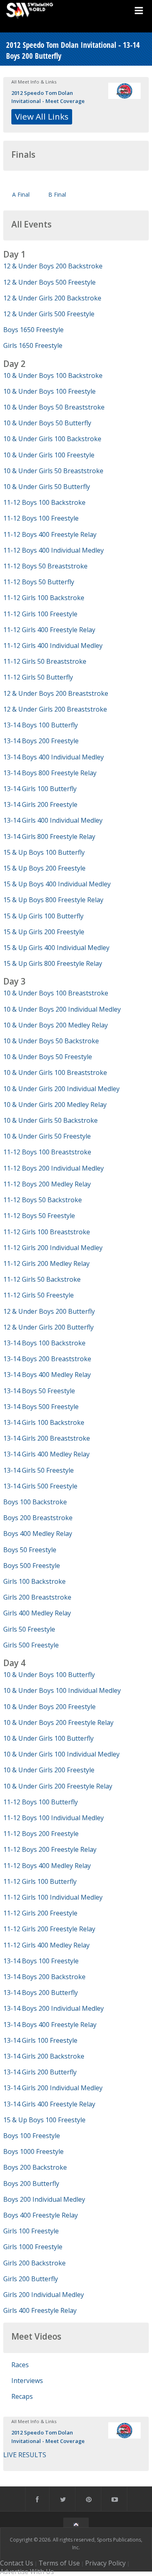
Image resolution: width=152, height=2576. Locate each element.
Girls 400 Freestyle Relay (40, 2310)
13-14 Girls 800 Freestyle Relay (49, 837)
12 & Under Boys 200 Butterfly (49, 1311)
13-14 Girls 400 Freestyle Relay (49, 2104)
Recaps (22, 2396)
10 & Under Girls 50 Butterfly (47, 487)
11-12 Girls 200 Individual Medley (53, 1248)
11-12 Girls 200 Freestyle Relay (49, 1929)
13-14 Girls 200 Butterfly (40, 2072)
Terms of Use (59, 2563)
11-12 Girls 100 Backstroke (44, 598)
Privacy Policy (105, 2563)
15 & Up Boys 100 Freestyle (44, 2120)
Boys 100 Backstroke (35, 1502)
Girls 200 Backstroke (34, 2263)
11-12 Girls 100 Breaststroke (47, 1232)
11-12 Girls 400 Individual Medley (53, 646)
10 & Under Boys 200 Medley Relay (56, 1025)
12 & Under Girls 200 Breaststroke (55, 709)
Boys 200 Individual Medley (44, 2199)
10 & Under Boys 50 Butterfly (47, 423)
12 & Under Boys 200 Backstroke (53, 266)
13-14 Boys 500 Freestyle (41, 1407)
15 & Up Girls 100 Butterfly (43, 916)
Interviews (27, 2381)
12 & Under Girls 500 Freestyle (49, 314)
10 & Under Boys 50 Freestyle (48, 1057)
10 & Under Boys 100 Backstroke (53, 375)
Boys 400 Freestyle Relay (41, 2215)
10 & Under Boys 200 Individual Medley (62, 1009)
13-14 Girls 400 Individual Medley (53, 820)
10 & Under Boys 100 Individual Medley (62, 1690)
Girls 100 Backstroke (34, 1581)
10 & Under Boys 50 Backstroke (51, 1041)
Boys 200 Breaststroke (38, 1518)
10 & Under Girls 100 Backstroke (52, 439)
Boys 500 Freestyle (32, 1566)
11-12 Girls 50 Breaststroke (45, 661)
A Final (21, 194)
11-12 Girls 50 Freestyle (39, 1295)
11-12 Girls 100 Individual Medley (53, 1897)
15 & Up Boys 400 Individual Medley (57, 884)
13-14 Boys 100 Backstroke (44, 1343)
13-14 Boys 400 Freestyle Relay (50, 2025)
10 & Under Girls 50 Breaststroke (53, 471)
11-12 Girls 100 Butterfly (40, 1881)
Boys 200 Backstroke (35, 2167)
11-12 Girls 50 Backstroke (42, 1279)
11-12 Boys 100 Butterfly (41, 1802)
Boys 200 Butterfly (31, 2183)
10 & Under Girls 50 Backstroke (50, 1120)
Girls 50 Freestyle (29, 1629)
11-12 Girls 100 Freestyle (40, 614)
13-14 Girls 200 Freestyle (40, 804)
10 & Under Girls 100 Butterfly (48, 1738)
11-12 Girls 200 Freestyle (40, 1913)
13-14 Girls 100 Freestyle (40, 2040)
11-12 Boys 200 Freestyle (41, 1834)
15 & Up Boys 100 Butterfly (44, 852)
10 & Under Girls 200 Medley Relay (55, 1105)
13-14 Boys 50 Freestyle (39, 1391)
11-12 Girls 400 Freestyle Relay (49, 630)
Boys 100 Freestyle (32, 2136)
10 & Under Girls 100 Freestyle (49, 455)
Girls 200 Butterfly (31, 2279)
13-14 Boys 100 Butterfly (41, 725)
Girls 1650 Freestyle (33, 345)
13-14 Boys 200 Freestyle (41, 741)
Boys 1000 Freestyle (33, 2151)
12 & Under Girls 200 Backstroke (52, 298)
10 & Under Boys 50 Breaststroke (54, 407)
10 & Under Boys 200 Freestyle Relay (58, 1722)
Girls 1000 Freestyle (33, 2247)
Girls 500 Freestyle (31, 1645)
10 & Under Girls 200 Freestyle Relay (58, 1786)
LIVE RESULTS (25, 2455)
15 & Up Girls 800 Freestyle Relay (53, 963)
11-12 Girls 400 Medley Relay (46, 1945)
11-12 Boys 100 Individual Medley (54, 1818)
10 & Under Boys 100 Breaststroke (56, 993)
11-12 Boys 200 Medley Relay (47, 1184)
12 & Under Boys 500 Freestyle (49, 282)
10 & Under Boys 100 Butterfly (49, 1675)
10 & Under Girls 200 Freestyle (49, 1770)
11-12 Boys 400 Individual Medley (54, 550)
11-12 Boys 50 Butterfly (39, 582)
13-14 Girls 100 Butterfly (40, 789)
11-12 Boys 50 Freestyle (39, 1216)
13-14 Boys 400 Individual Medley (54, 757)
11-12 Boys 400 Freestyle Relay (50, 534)
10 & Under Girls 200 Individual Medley (61, 1089)
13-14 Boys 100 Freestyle (41, 1961)
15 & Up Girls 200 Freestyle (44, 932)
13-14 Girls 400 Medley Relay (46, 1454)
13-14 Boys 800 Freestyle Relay (50, 773)
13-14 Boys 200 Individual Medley (54, 2008)
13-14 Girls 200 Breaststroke (47, 1438)
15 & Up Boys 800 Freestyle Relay (53, 900)
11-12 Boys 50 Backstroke (43, 1200)
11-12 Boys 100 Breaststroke (47, 1152)
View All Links (42, 116)
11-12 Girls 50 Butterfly (38, 677)
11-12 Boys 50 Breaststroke (45, 566)
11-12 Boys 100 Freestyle (41, 518)
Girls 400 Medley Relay (37, 1613)
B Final (57, 194)
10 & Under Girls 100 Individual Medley (61, 1754)
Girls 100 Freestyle (31, 2231)
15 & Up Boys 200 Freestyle (44, 868)
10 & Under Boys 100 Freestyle (49, 391)
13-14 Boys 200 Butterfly (41, 1993)
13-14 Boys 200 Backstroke (44, 1977)
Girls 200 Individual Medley (44, 2295)
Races (20, 2365)
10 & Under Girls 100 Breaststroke (55, 1072)
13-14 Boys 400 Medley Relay (47, 1375)
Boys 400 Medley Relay (38, 1534)
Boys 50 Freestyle (30, 1550)
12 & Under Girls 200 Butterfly (48, 1327)
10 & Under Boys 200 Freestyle (49, 1707)
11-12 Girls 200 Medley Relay (46, 1263)
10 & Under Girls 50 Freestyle (47, 1136)
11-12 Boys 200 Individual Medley (54, 1168)
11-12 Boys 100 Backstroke (44, 502)
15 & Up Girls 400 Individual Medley (56, 948)
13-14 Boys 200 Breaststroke (47, 1359)
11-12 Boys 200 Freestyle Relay (50, 1849)
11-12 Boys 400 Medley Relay (47, 1866)
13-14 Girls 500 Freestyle (40, 1486)
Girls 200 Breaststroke (37, 1597)
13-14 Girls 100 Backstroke (44, 1422)
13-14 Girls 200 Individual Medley (53, 2088)
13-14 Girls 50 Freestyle (39, 1470)
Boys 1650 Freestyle (33, 330)
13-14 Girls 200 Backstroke (44, 2056)
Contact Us (17, 2563)
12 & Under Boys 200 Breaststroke (56, 693)
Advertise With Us (27, 2572)
